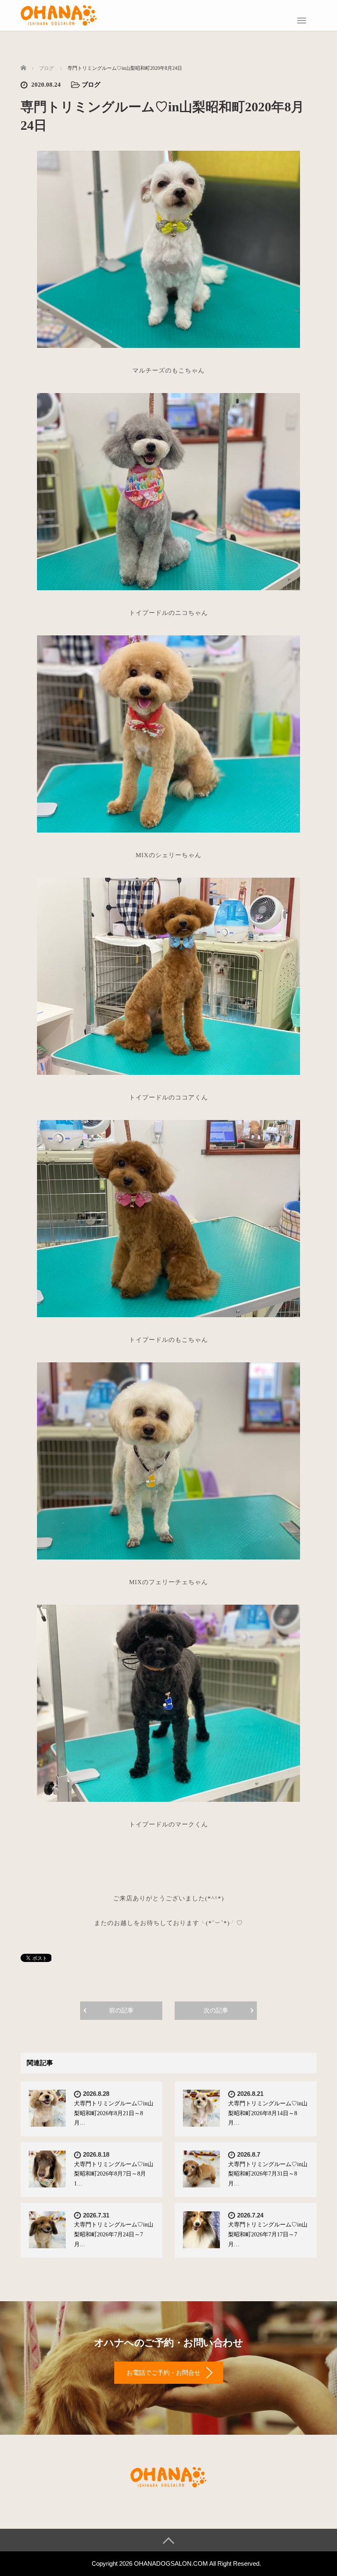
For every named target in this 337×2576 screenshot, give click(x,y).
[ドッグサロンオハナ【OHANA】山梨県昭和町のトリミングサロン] (59, 14)
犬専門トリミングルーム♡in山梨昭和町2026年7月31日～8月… (268, 2174)
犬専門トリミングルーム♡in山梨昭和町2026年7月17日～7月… (268, 2234)
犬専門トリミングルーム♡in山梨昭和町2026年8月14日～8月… (268, 2113)
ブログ (91, 85)
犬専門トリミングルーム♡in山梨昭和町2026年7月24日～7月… (114, 2234)
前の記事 (121, 2010)
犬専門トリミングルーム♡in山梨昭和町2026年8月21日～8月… (114, 2113)
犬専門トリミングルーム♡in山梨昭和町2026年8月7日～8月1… (114, 2174)
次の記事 (216, 2010)
